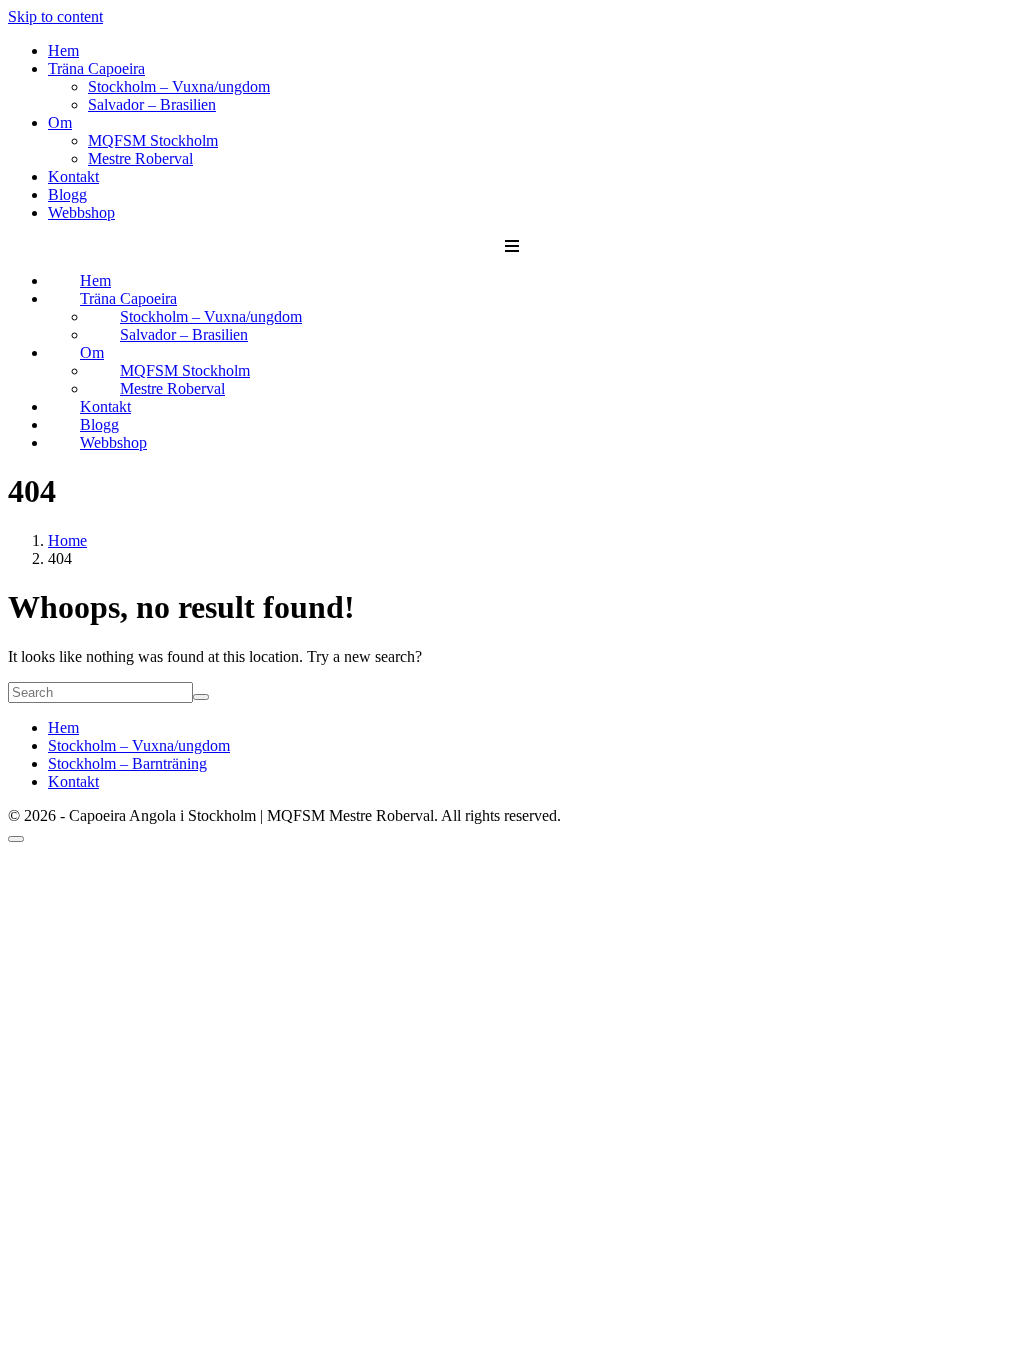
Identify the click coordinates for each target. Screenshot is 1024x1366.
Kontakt (73, 176)
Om (60, 122)
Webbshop (81, 212)
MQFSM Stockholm (153, 140)
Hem (63, 50)
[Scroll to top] (16, 839)
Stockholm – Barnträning (127, 763)
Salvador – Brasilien (152, 104)
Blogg (67, 194)
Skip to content (55, 16)
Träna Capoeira (96, 68)
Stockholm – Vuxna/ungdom (179, 86)
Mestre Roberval (140, 158)
